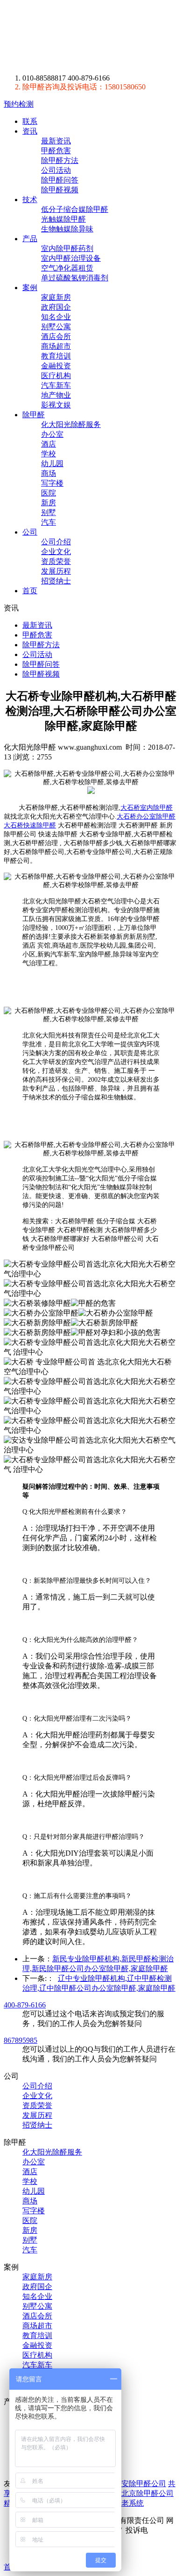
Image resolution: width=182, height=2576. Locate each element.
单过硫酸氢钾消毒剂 (75, 278)
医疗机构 (56, 376)
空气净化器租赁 (67, 268)
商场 (49, 473)
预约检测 (19, 104)
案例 (30, 288)
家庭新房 (56, 297)
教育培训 (56, 356)
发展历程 (56, 571)
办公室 (52, 434)
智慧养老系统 (121, 2503)
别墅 (49, 512)
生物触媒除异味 (67, 229)
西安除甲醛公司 (140, 2484)
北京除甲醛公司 (147, 2493)
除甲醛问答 (60, 180)
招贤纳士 (56, 581)
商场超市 (56, 346)
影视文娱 (56, 405)
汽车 (49, 522)
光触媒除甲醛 (63, 219)
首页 (30, 591)
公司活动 (56, 170)
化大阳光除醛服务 (71, 424)
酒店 (49, 444)
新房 (49, 503)
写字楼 (52, 483)
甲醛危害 (56, 151)
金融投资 (56, 366)
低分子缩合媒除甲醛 (75, 209)
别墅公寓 (56, 327)
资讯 (30, 131)
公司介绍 (56, 542)
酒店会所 (56, 336)
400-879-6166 (25, 2005)
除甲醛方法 (60, 160)
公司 (30, 532)
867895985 (21, 2040)
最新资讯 (56, 141)
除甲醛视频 (60, 190)
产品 (30, 239)
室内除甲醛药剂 (67, 248)
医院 (49, 493)
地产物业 (56, 395)
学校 (49, 454)
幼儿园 (52, 464)
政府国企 (56, 307)
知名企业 (56, 317)
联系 (30, 121)
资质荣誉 (56, 561)
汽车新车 (56, 385)
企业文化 (56, 552)
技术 (30, 200)
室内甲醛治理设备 (71, 258)
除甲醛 (91, 37)
